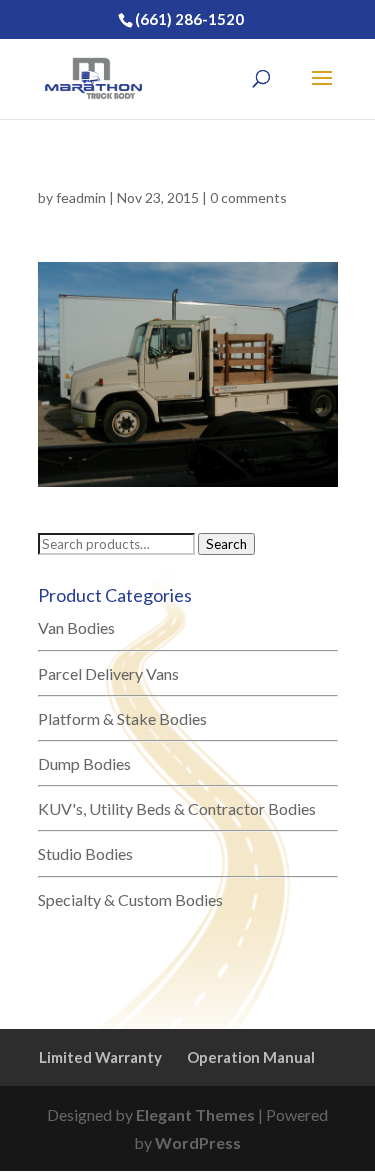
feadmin (81, 197)
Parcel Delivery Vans (108, 673)
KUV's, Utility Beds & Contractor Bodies (177, 808)
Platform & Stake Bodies (122, 718)
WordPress (198, 1142)
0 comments (248, 197)
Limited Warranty (100, 1057)
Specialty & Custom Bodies (130, 899)
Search (226, 544)
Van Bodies (76, 627)
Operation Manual (251, 1057)
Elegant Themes (195, 1114)
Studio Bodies (85, 853)
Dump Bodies (84, 763)
